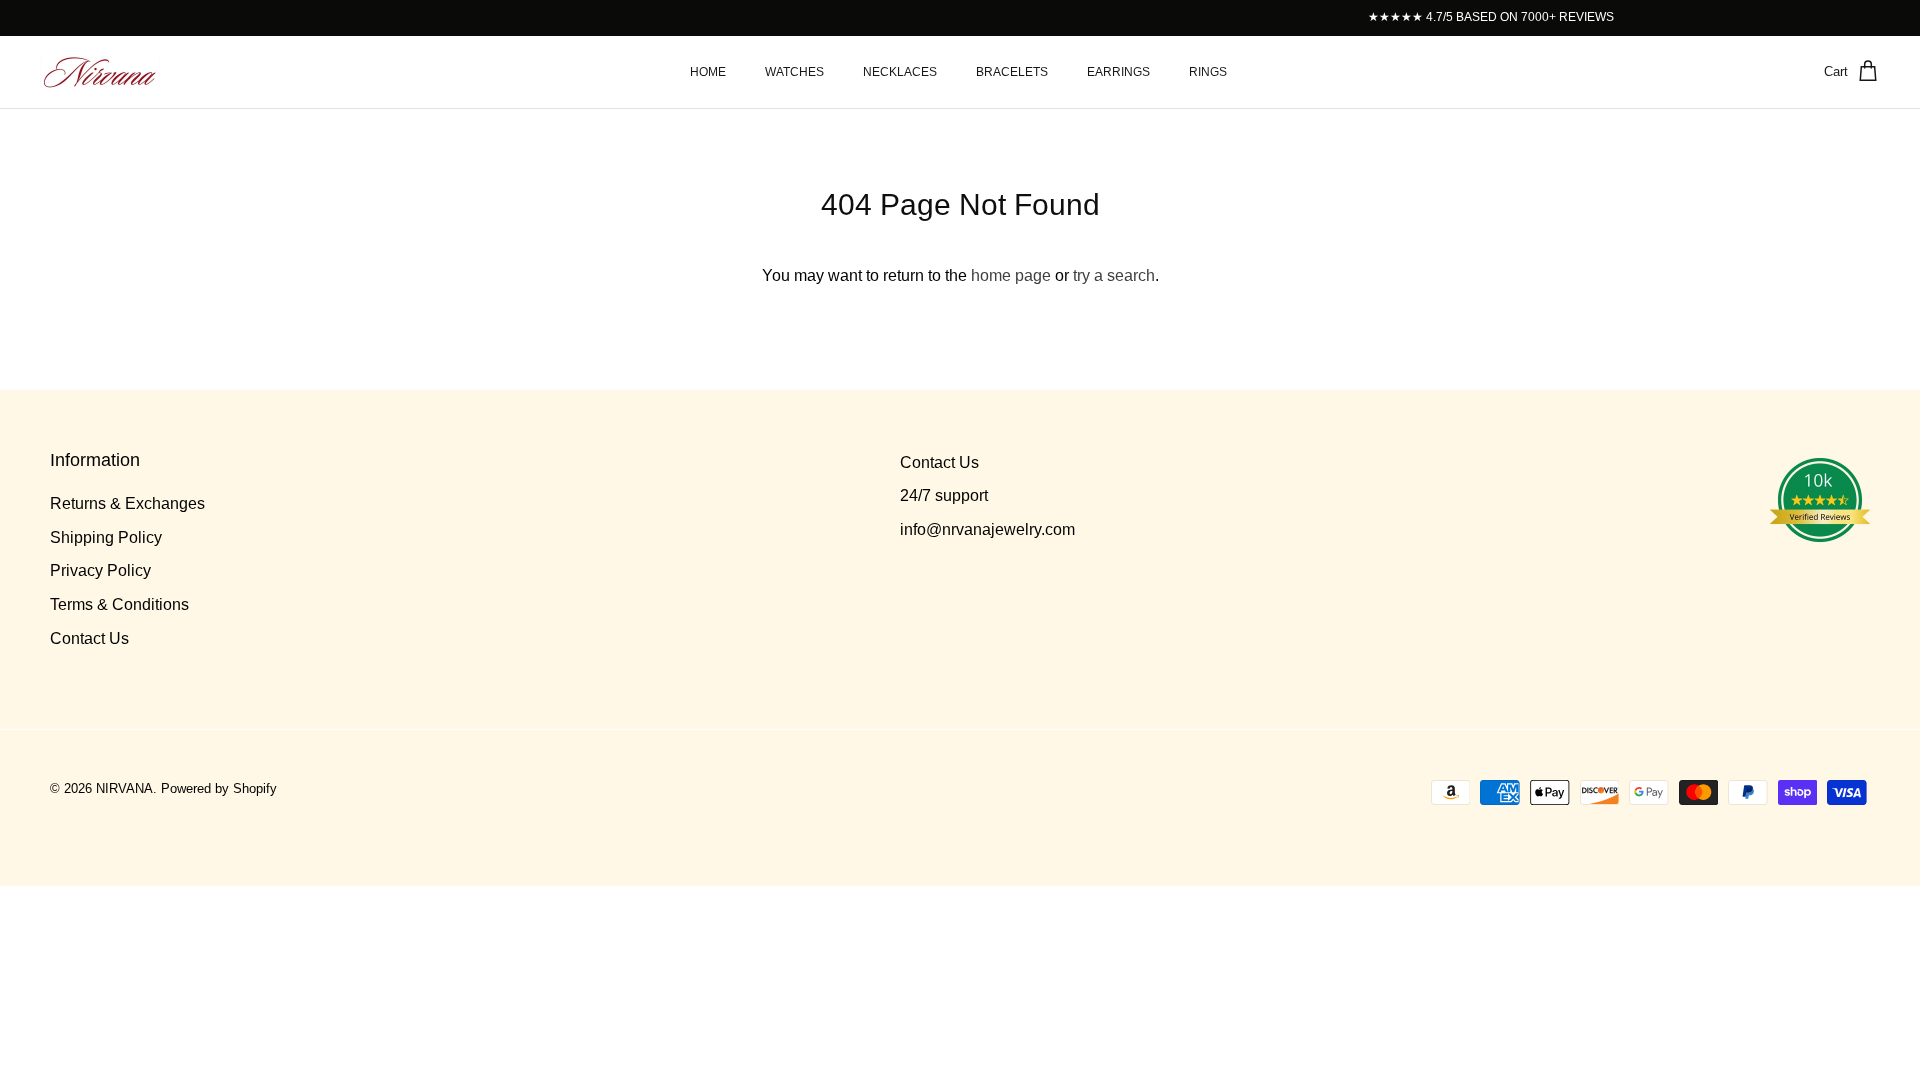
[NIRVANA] (100, 72)
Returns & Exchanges (127, 503)
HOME (708, 72)
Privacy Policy (100, 570)
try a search (1114, 275)
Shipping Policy (106, 537)
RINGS (1208, 72)
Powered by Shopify (219, 788)
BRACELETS (1012, 72)
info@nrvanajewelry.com (987, 529)
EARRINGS (1118, 72)
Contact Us (89, 638)
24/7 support (944, 495)
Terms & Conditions (119, 604)
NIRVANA (124, 788)
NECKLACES (900, 72)
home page (1011, 275)
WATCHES (794, 72)
